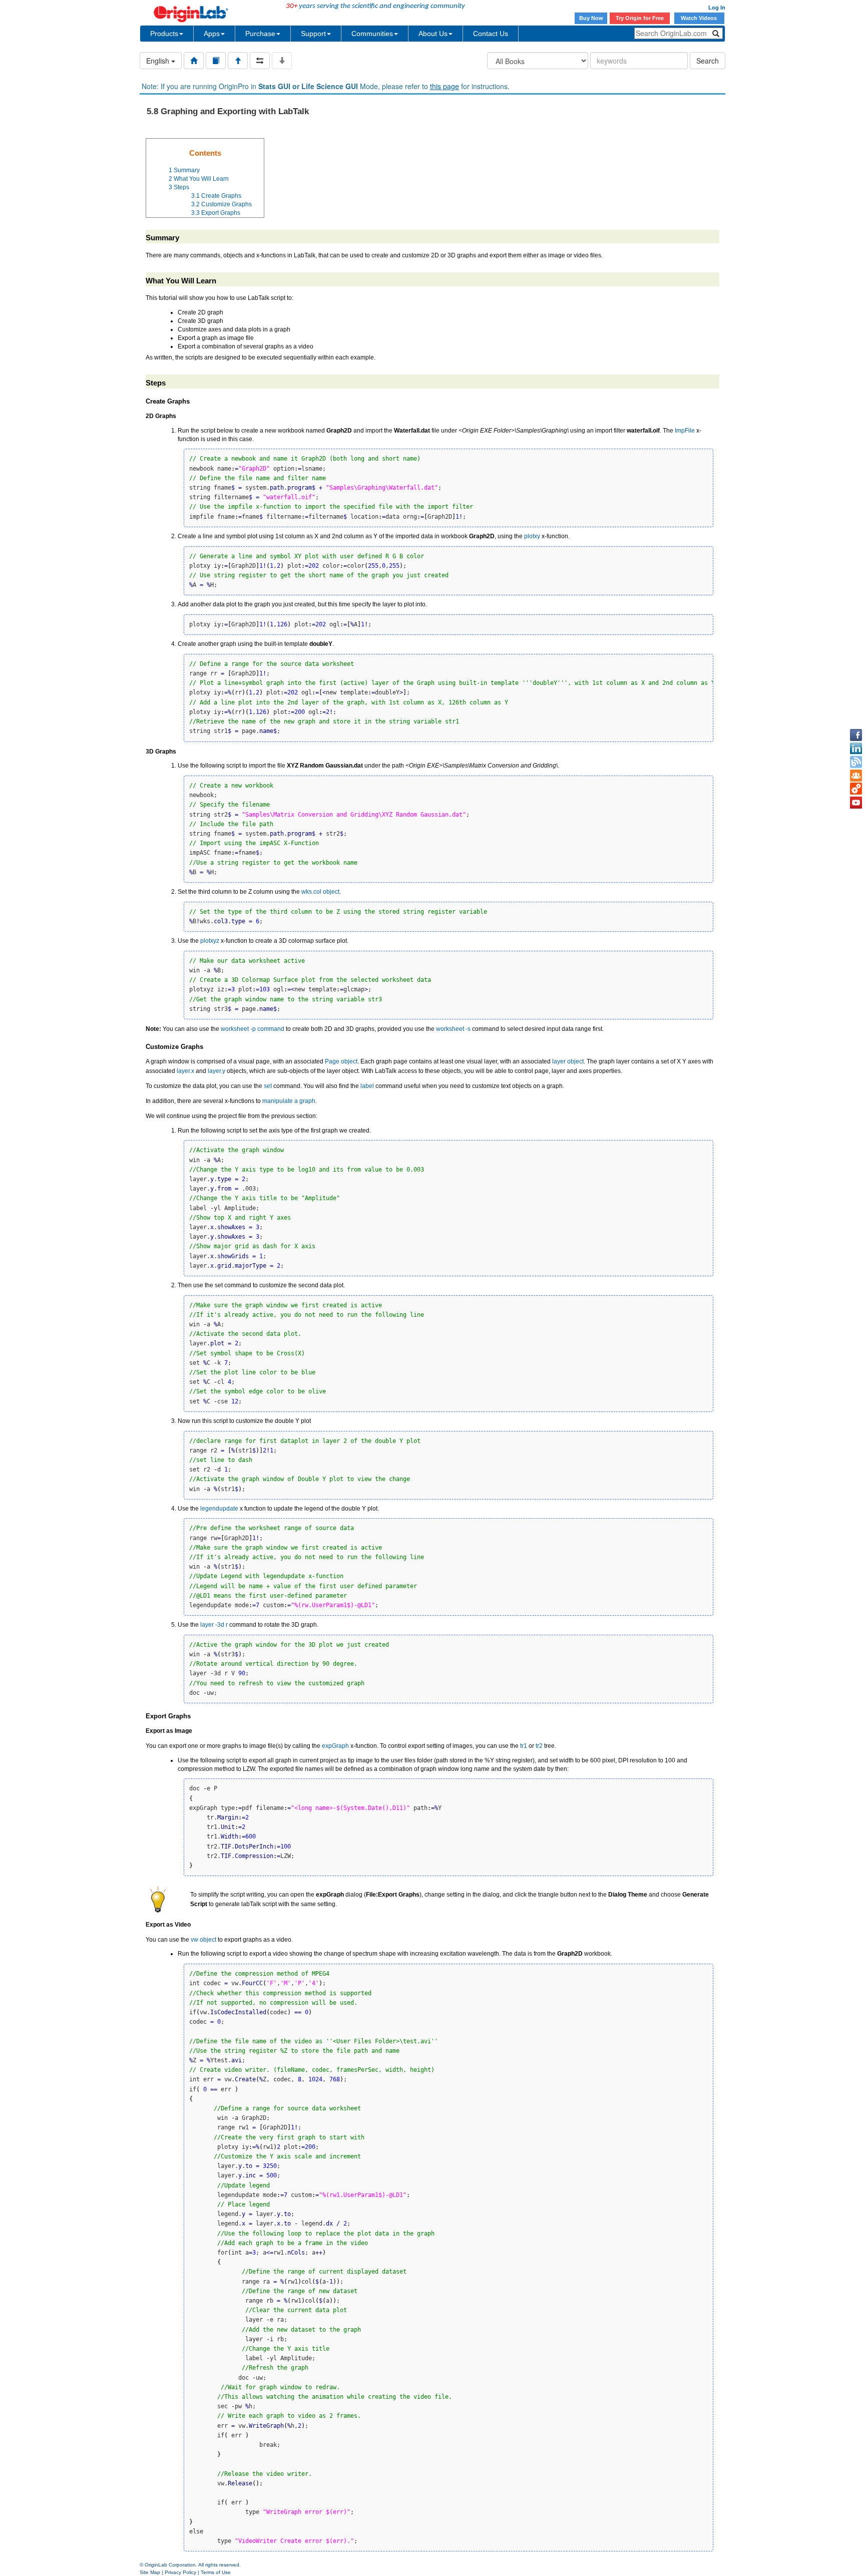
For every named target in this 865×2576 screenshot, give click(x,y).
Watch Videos (700, 18)
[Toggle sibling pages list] (260, 61)
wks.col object (320, 892)
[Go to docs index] (194, 61)
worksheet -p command (253, 1029)
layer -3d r (214, 1625)
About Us (433, 34)
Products (164, 34)
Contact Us (491, 34)
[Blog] (856, 762)
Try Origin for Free (640, 18)
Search (708, 61)
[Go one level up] (238, 61)
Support (313, 34)
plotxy (532, 536)
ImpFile (685, 431)
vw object (203, 1940)
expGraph (335, 1746)
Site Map (150, 2572)
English (159, 61)
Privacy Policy (180, 2572)
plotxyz (210, 941)
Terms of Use (216, 2572)
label (367, 1086)
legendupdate (219, 1509)
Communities (372, 34)
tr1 (524, 1746)
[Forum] (856, 776)
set (268, 1086)
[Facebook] (856, 735)
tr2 (539, 1746)
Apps (212, 34)
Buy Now (591, 18)
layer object (568, 1061)
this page (445, 86)
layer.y (217, 1071)
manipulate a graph (289, 1101)
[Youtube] (856, 803)
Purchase (260, 34)
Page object (341, 1061)
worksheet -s (453, 1029)
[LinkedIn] (856, 749)
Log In (717, 8)
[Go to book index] (216, 61)
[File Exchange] (856, 789)
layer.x (185, 1071)
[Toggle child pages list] (282, 61)
